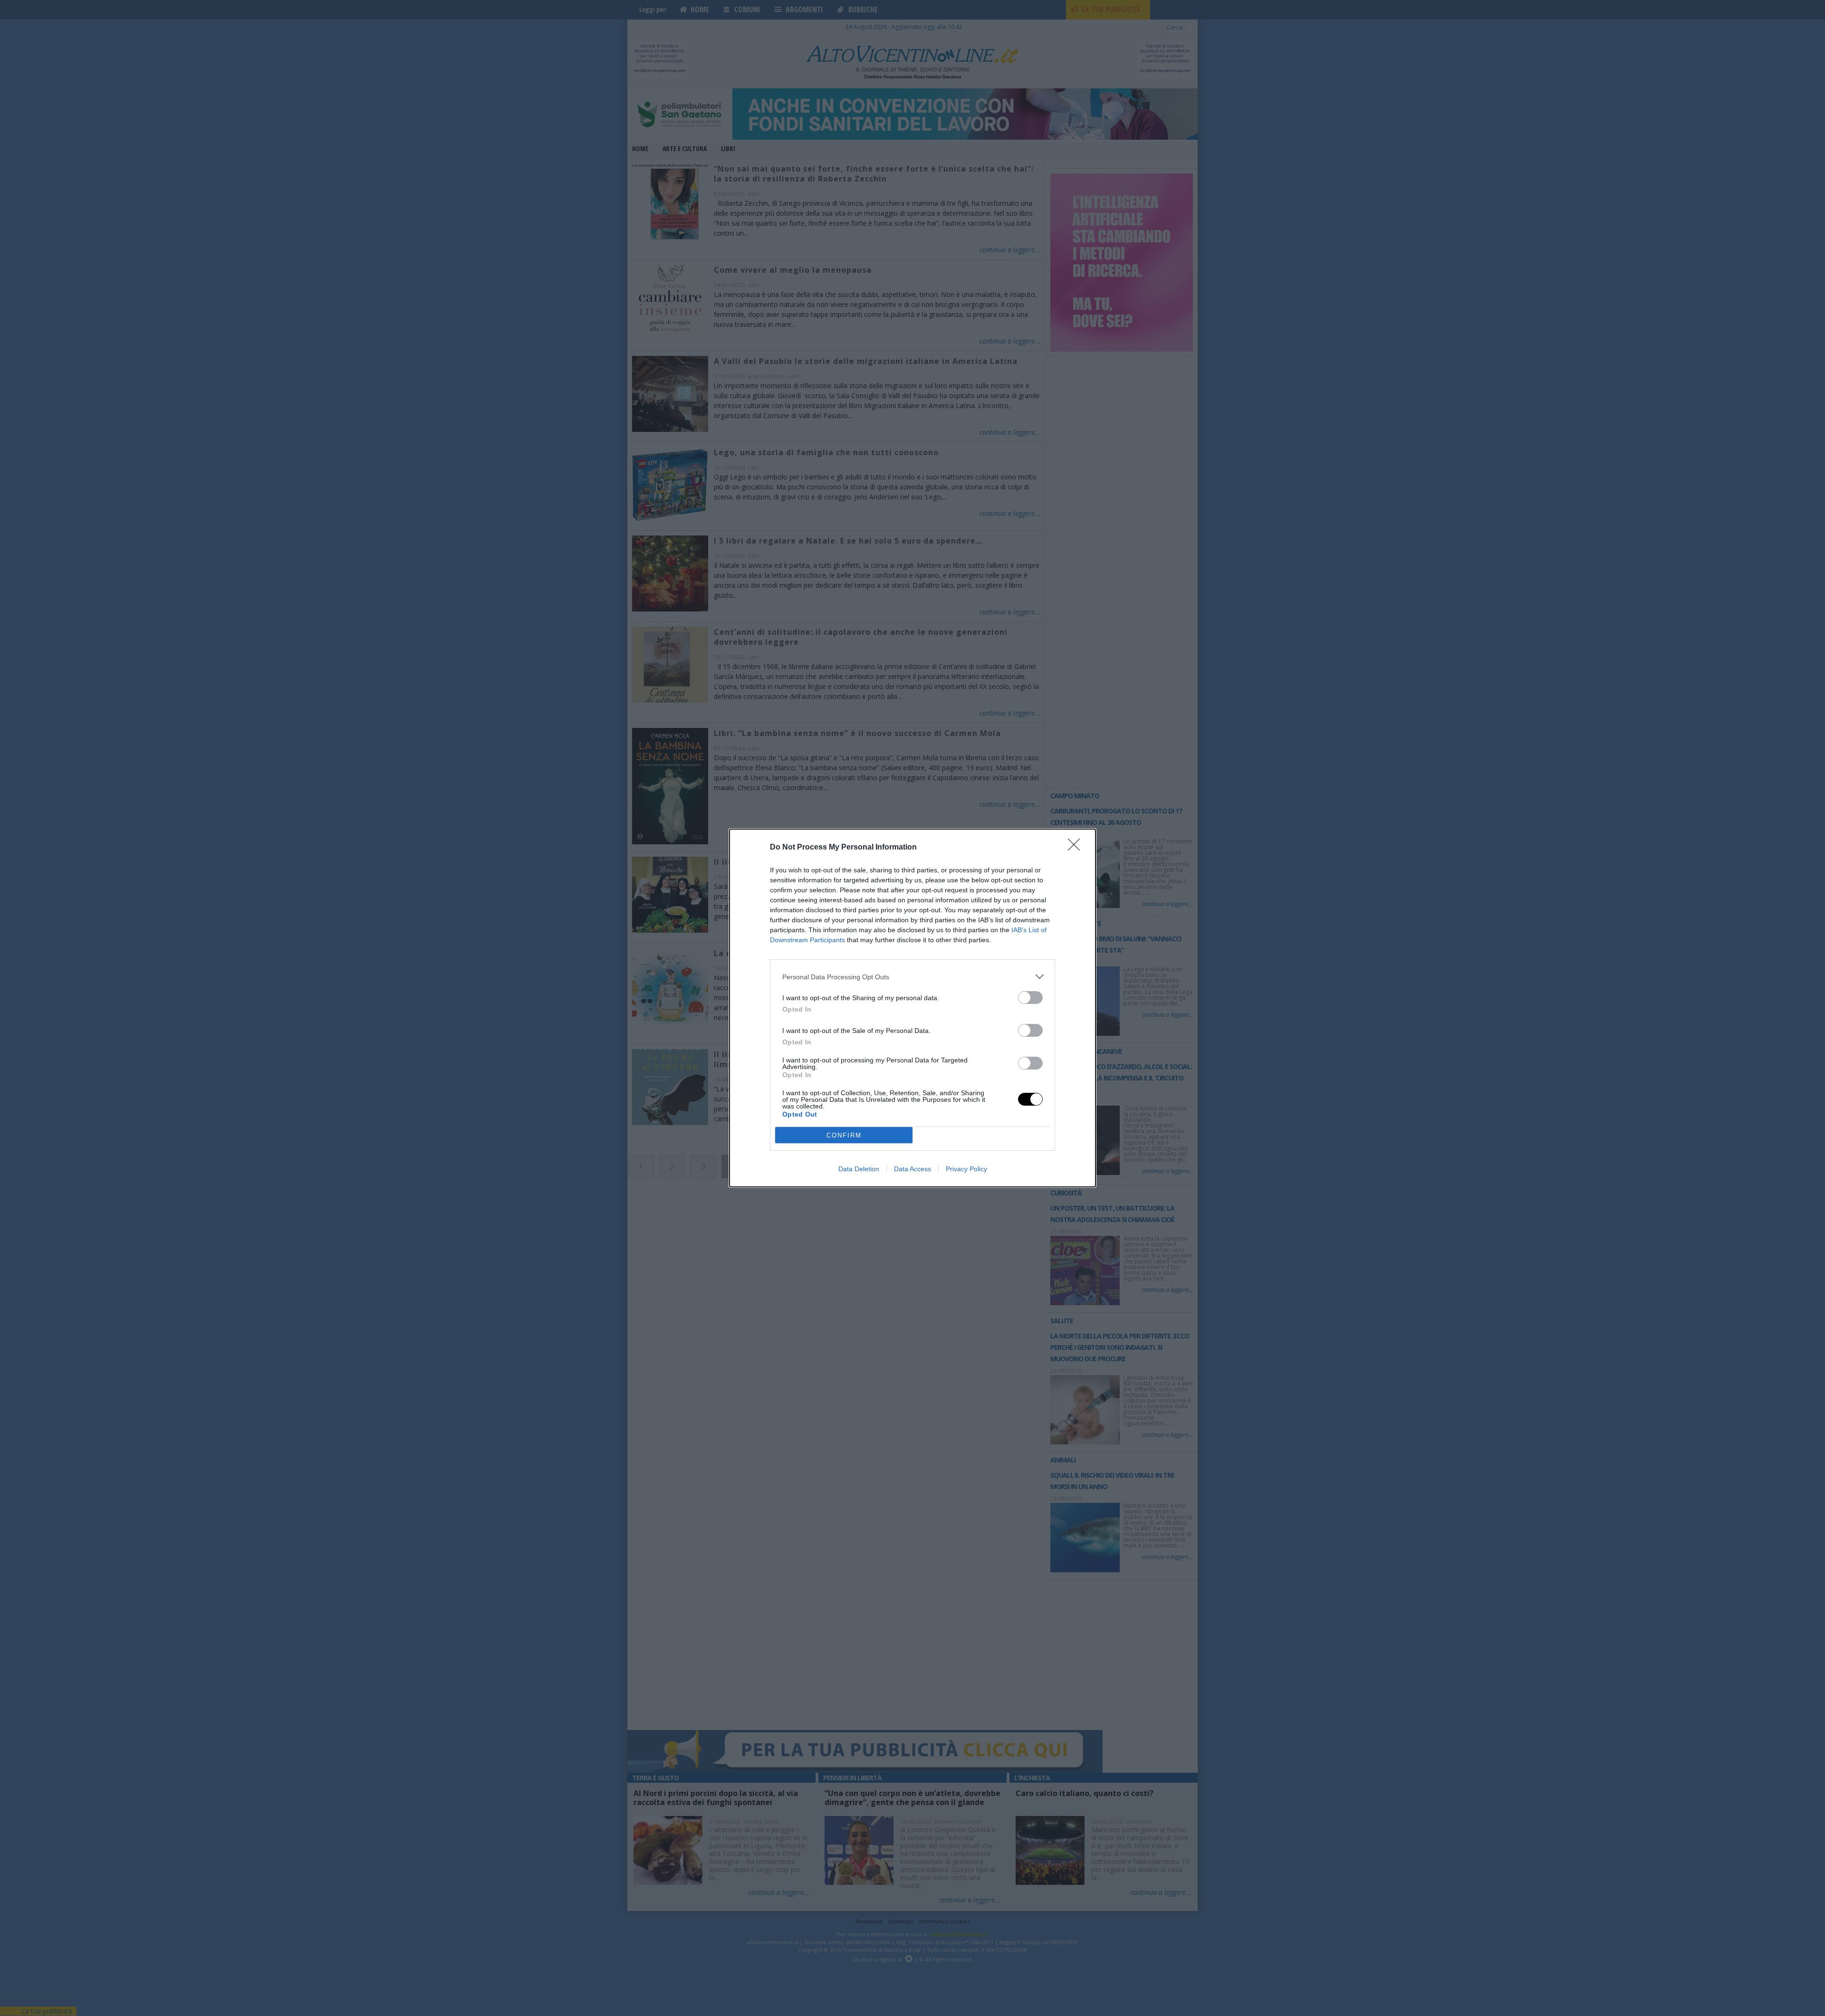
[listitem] (912, 977)
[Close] (1077, 848)
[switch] (1030, 998)
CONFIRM (844, 1135)
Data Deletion (859, 1169)
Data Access (912, 1169)
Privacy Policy (966, 1169)
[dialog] (912, 1008)
